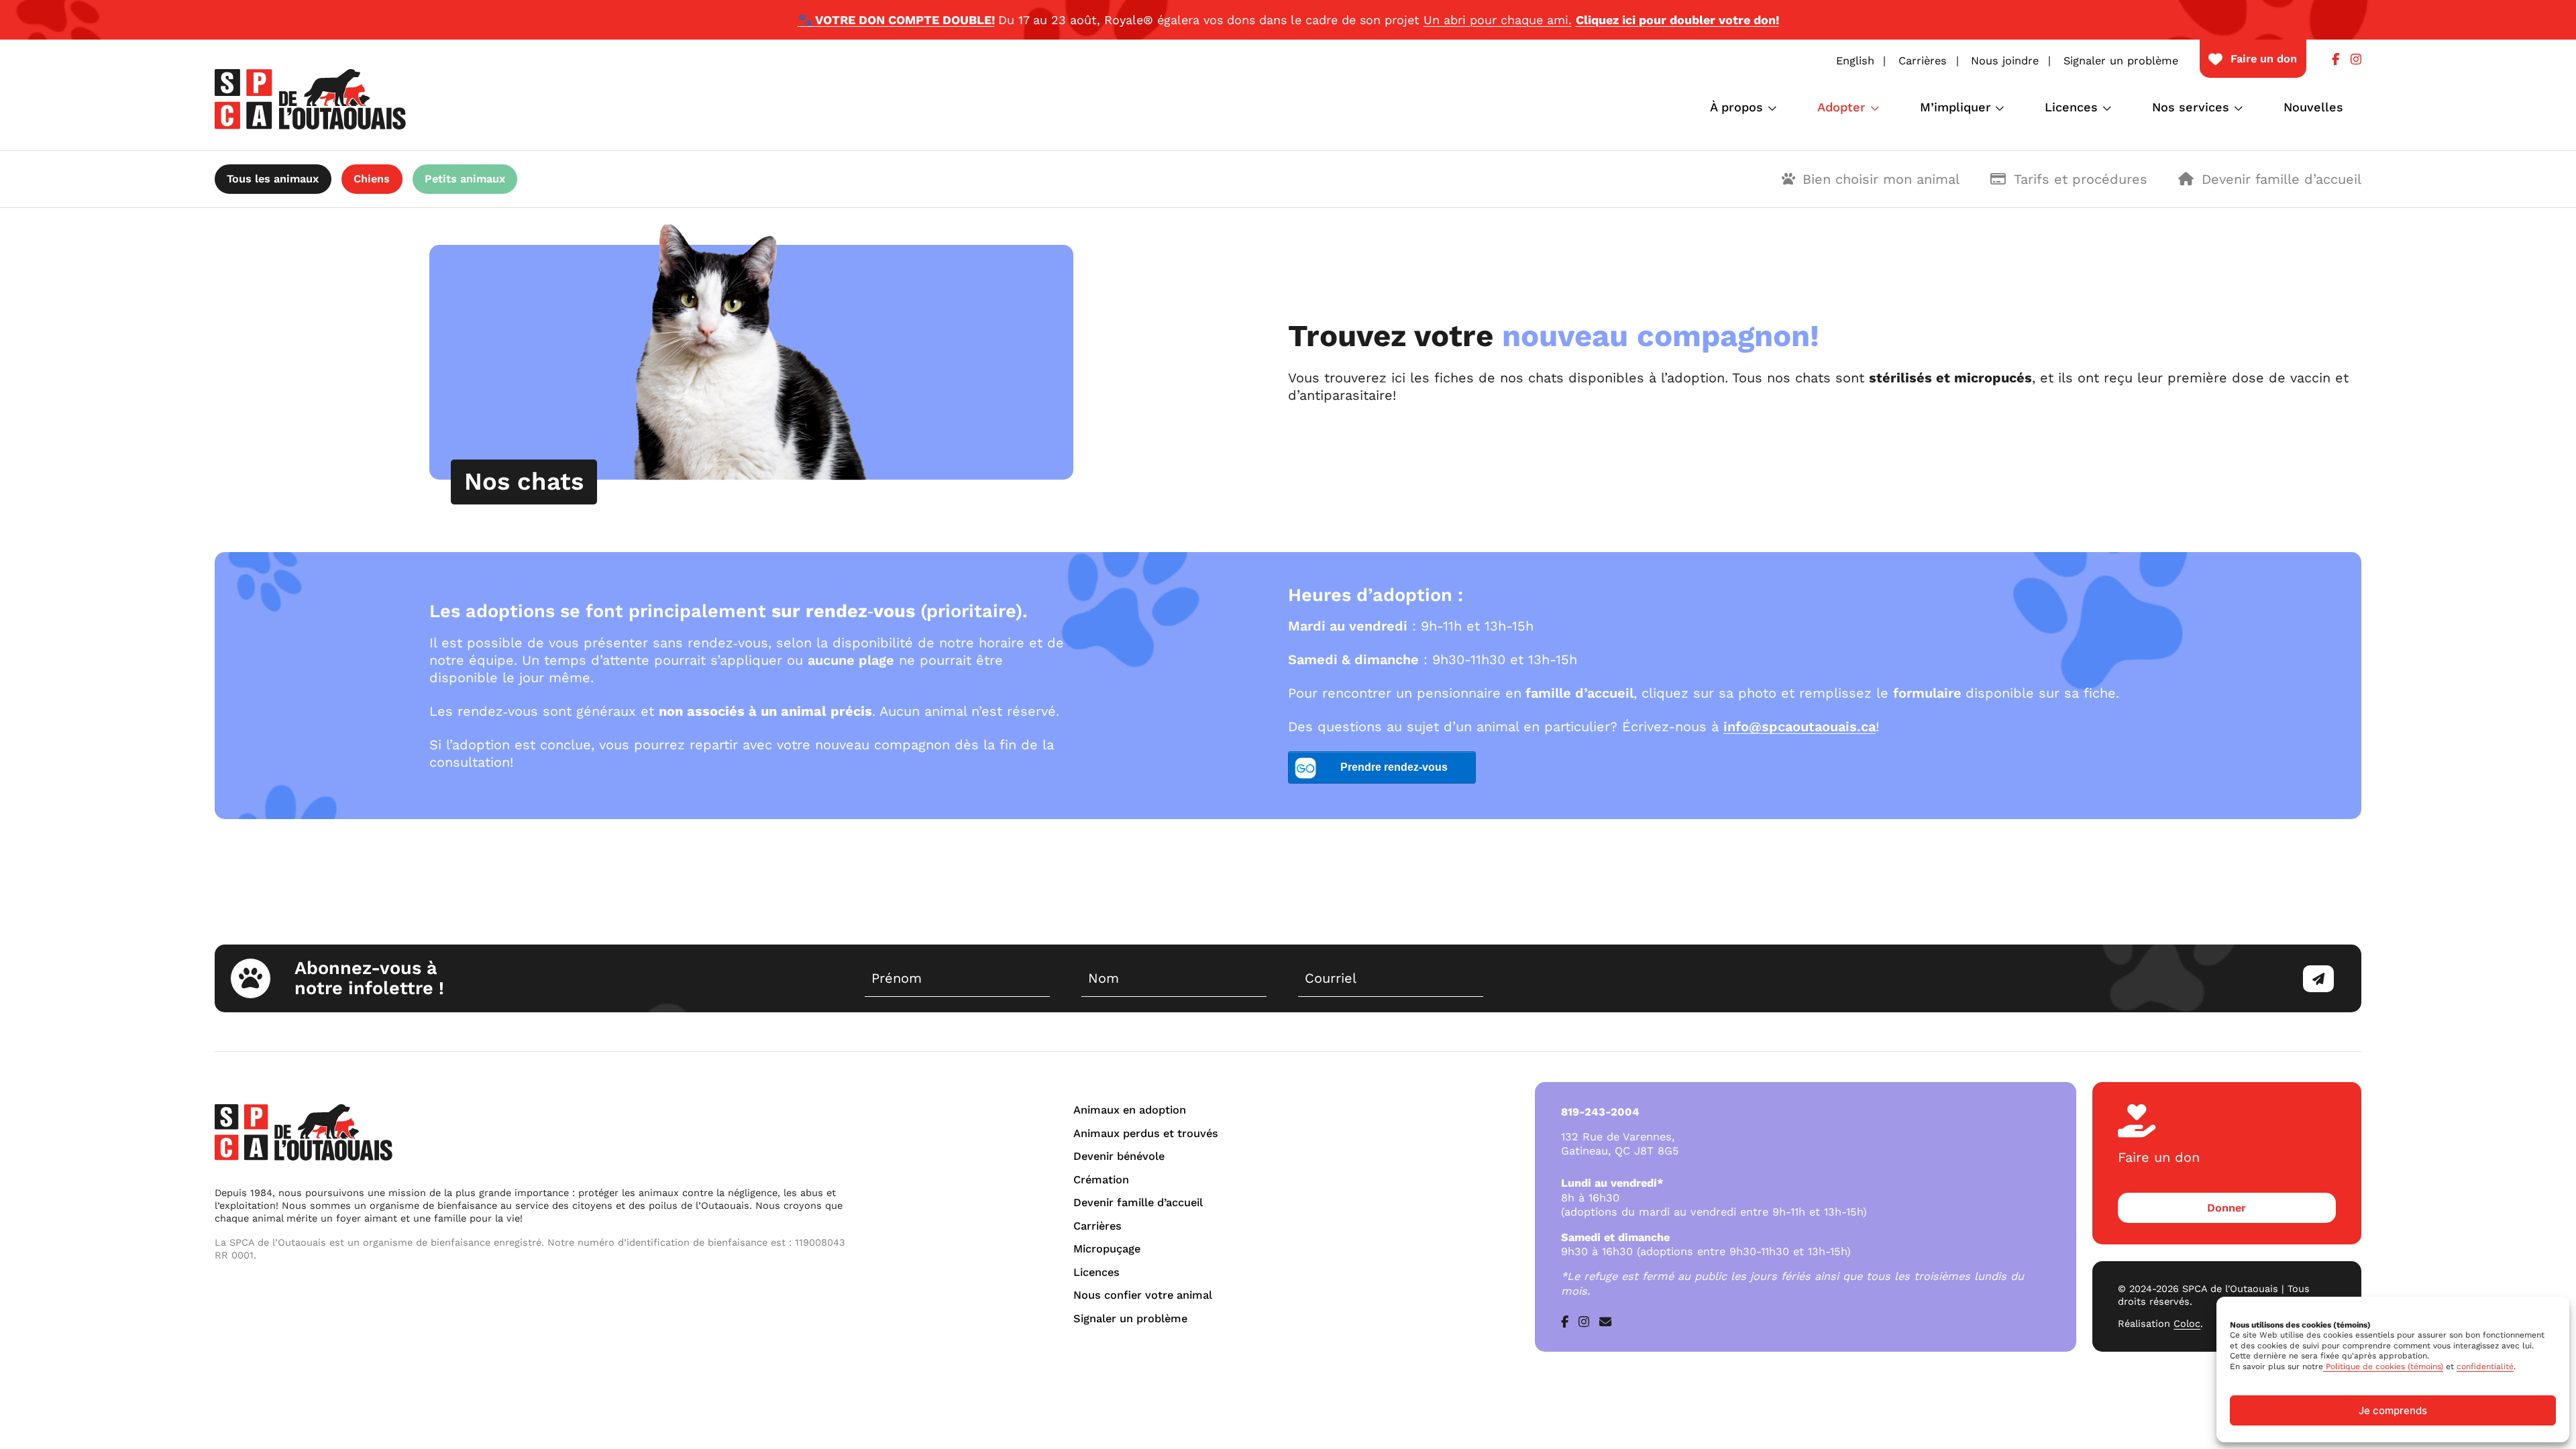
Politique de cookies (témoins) (2383, 1366)
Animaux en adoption (1130, 1110)
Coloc (2187, 1324)
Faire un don (2264, 59)
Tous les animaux (273, 179)
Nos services (2191, 107)
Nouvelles (2313, 107)
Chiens (372, 179)
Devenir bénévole (1119, 1156)
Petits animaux (465, 179)
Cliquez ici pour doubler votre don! (1677, 20)
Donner (2226, 1208)
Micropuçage (1107, 1249)
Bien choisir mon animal (1881, 179)
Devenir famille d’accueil (2282, 179)
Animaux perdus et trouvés (1146, 1133)
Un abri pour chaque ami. (1498, 20)
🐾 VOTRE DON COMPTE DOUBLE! (896, 20)
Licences (2071, 107)
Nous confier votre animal (1143, 1295)
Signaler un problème (2121, 61)
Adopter (1841, 107)
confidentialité (2485, 1366)
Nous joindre (2005, 61)
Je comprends (2393, 1410)
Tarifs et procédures (2081, 179)
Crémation (1101, 1180)
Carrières (1923, 61)
